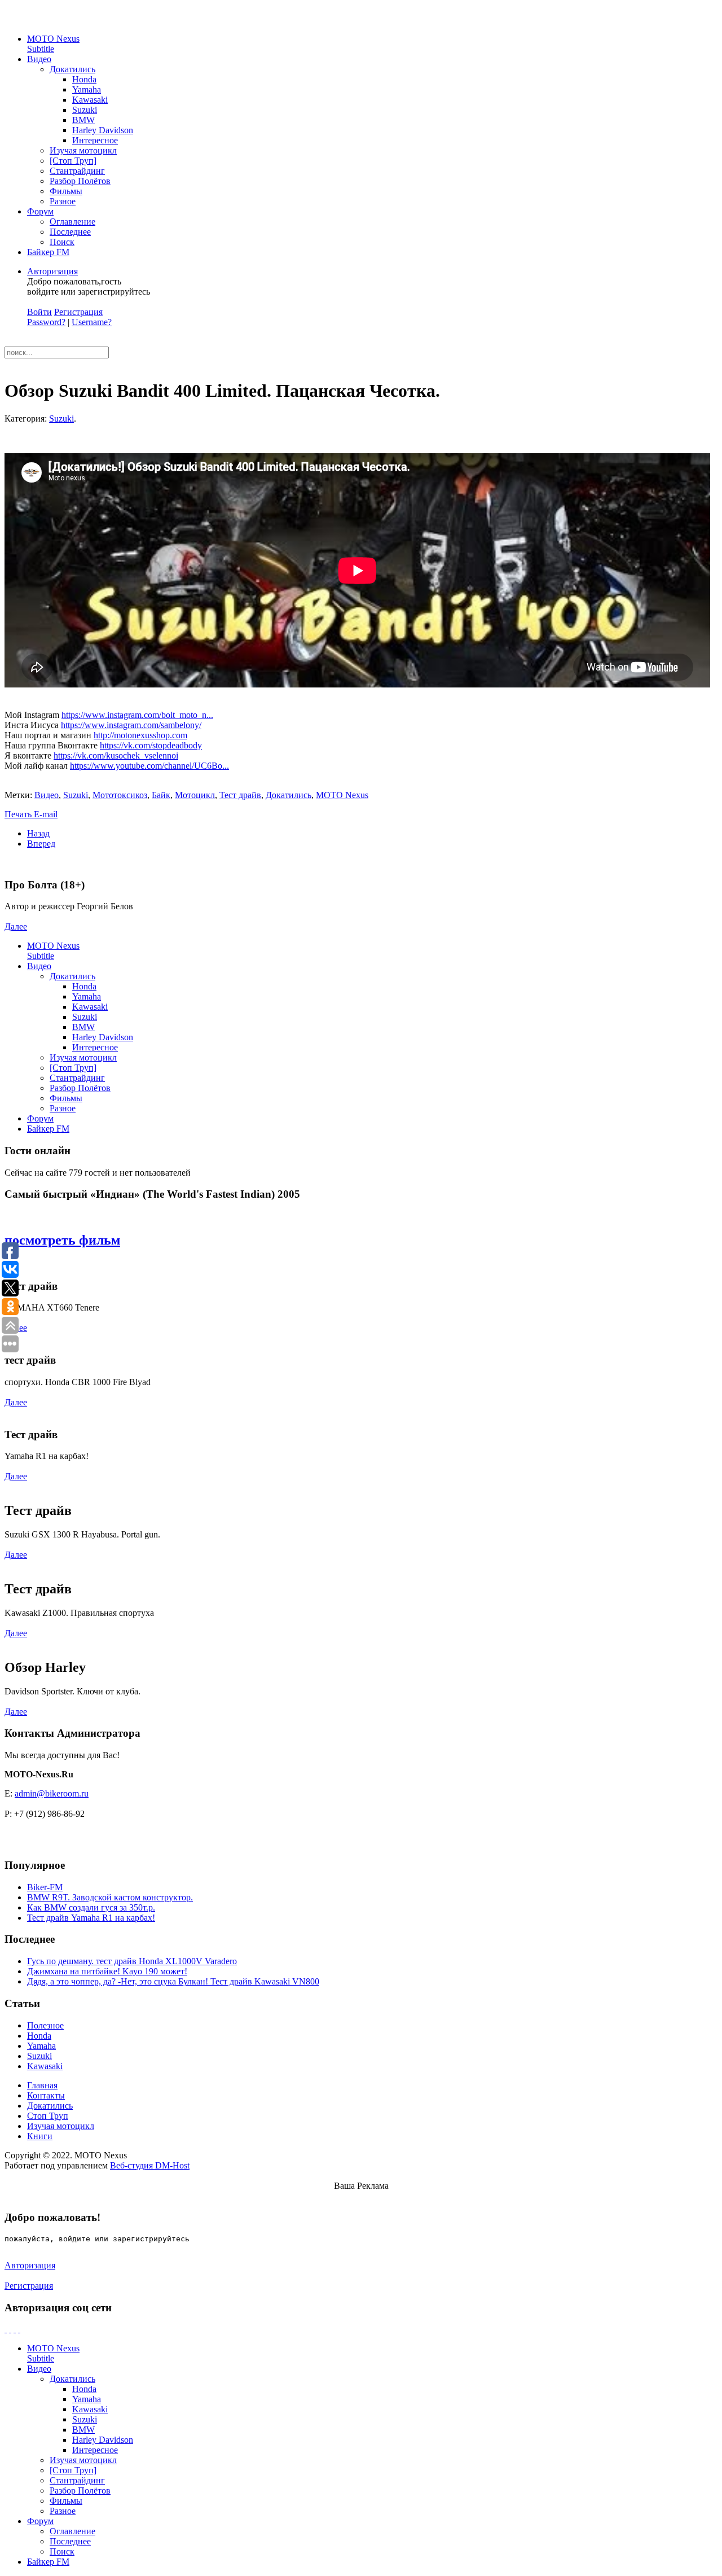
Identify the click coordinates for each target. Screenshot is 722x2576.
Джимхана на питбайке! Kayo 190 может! (107, 1971)
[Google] (10, 2329)
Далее (16, 926)
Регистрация (78, 312)
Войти (39, 312)
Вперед (41, 844)
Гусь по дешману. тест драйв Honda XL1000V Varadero (132, 1961)
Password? (46, 322)
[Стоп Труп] (73, 161)
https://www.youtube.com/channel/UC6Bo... (149, 766)
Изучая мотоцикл (83, 150)
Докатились (72, 69)
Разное (63, 201)
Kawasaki (90, 100)
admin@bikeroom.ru (52, 1793)
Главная (42, 2085)
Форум (40, 211)
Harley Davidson (103, 130)
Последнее (70, 232)
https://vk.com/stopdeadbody (151, 745)
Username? (92, 322)
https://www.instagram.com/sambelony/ (131, 725)
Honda (84, 79)
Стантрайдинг (77, 171)
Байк (161, 795)
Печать (19, 814)
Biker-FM (45, 1887)
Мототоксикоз (120, 795)
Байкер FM (48, 252)
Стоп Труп (48, 2116)
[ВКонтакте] (15, 2329)
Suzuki (85, 110)
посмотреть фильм (62, 1240)
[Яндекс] (19, 2329)
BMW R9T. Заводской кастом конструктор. (110, 1897)
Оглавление (72, 222)
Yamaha (87, 89)
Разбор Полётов (80, 181)
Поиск (62, 242)
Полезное (45, 2025)
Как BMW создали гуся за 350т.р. (91, 1907)
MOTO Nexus (53, 44)
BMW (83, 120)
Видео (39, 59)
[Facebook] (6, 2329)
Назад (38, 833)
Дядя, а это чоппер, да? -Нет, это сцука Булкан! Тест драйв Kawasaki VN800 (173, 1981)
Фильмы (66, 191)
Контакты (46, 2095)
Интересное (95, 140)
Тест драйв (240, 795)
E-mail (46, 814)
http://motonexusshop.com (140, 735)
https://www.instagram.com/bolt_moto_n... (137, 715)
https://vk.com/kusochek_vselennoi (116, 755)
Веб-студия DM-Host (150, 2165)
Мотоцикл (195, 795)
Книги (40, 2136)
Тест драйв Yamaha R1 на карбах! (91, 1918)
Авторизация (52, 271)
